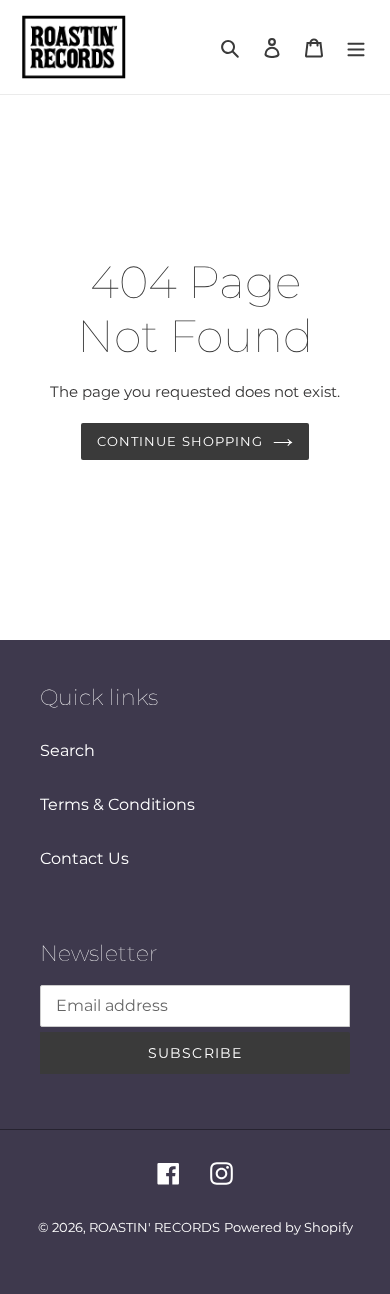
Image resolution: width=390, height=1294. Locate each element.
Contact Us (84, 858)
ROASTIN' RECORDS (154, 1227)
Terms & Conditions (117, 804)
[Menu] (356, 47)
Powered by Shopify (288, 1227)
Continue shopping (180, 441)
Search (67, 750)
